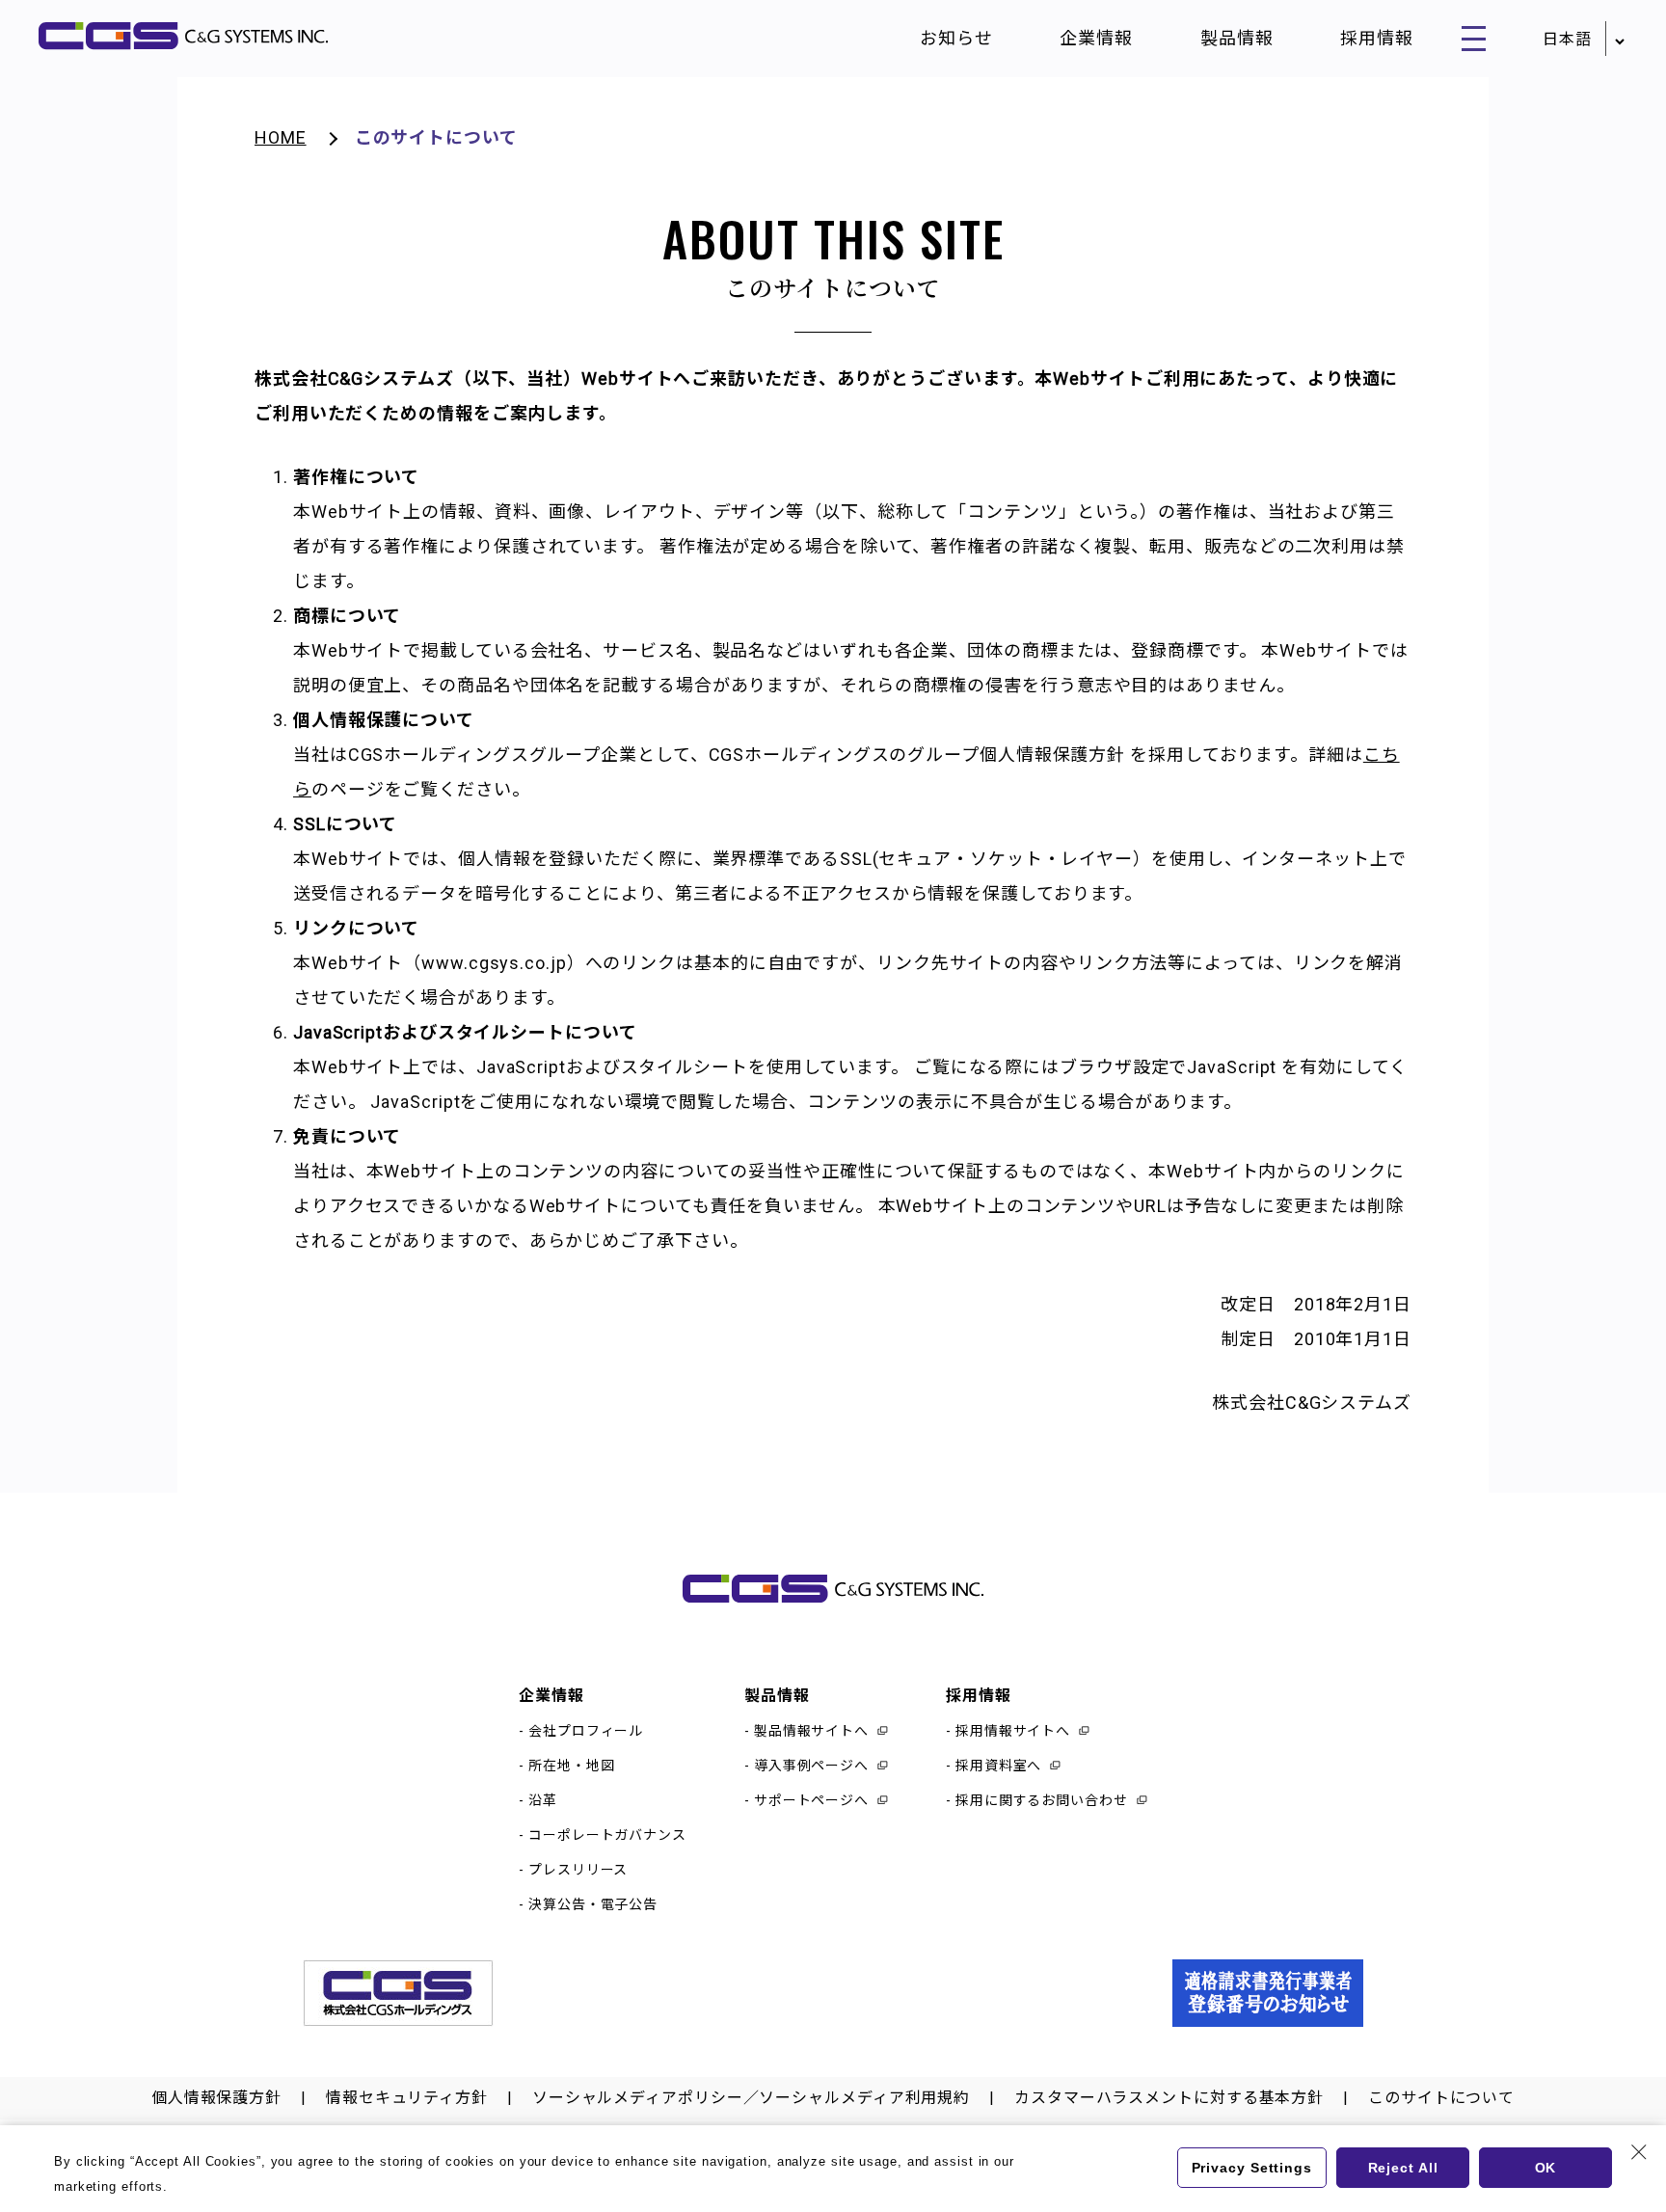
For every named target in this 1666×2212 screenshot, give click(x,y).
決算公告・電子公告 (593, 1904)
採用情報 (1377, 38)
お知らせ (956, 38)
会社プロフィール (586, 1731)
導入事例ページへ (811, 1766)
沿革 (543, 1800)
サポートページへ (811, 1800)
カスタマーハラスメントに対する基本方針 (1169, 2098)
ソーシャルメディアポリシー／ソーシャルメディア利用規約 (751, 2098)
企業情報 (1096, 38)
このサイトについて (1441, 2098)
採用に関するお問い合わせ (1042, 1800)
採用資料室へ (998, 1766)
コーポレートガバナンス (607, 1835)
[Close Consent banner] (1639, 2152)
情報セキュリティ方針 (407, 2098)
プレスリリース (578, 1870)
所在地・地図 (571, 1766)
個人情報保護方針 (216, 2098)
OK (1546, 2168)
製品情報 (1237, 38)
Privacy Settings (1252, 2168)
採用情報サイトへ (1013, 1731)
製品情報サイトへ (811, 1731)
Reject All (1403, 2168)
